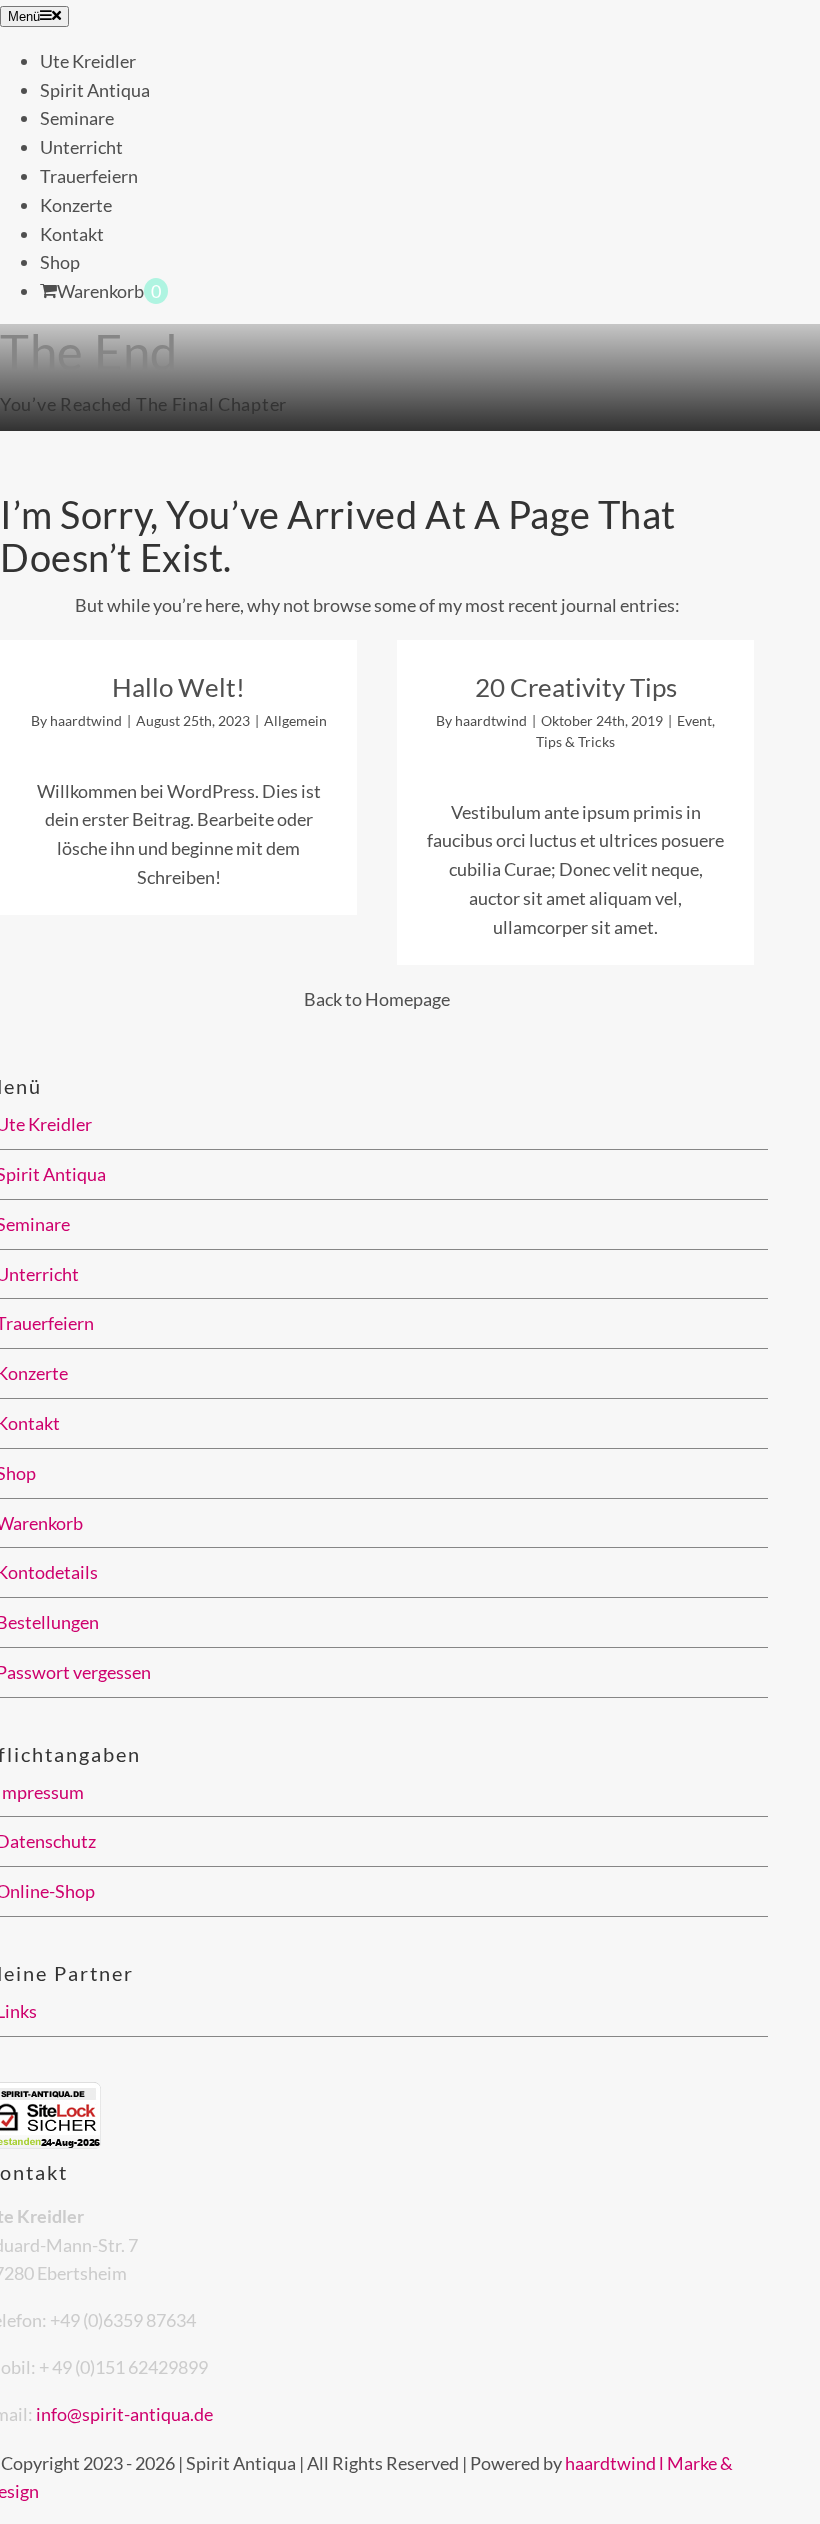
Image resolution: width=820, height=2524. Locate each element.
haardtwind (86, 720)
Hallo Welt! (178, 687)
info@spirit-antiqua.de (124, 2414)
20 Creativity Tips (576, 687)
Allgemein (295, 720)
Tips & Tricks (575, 741)
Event (694, 720)
